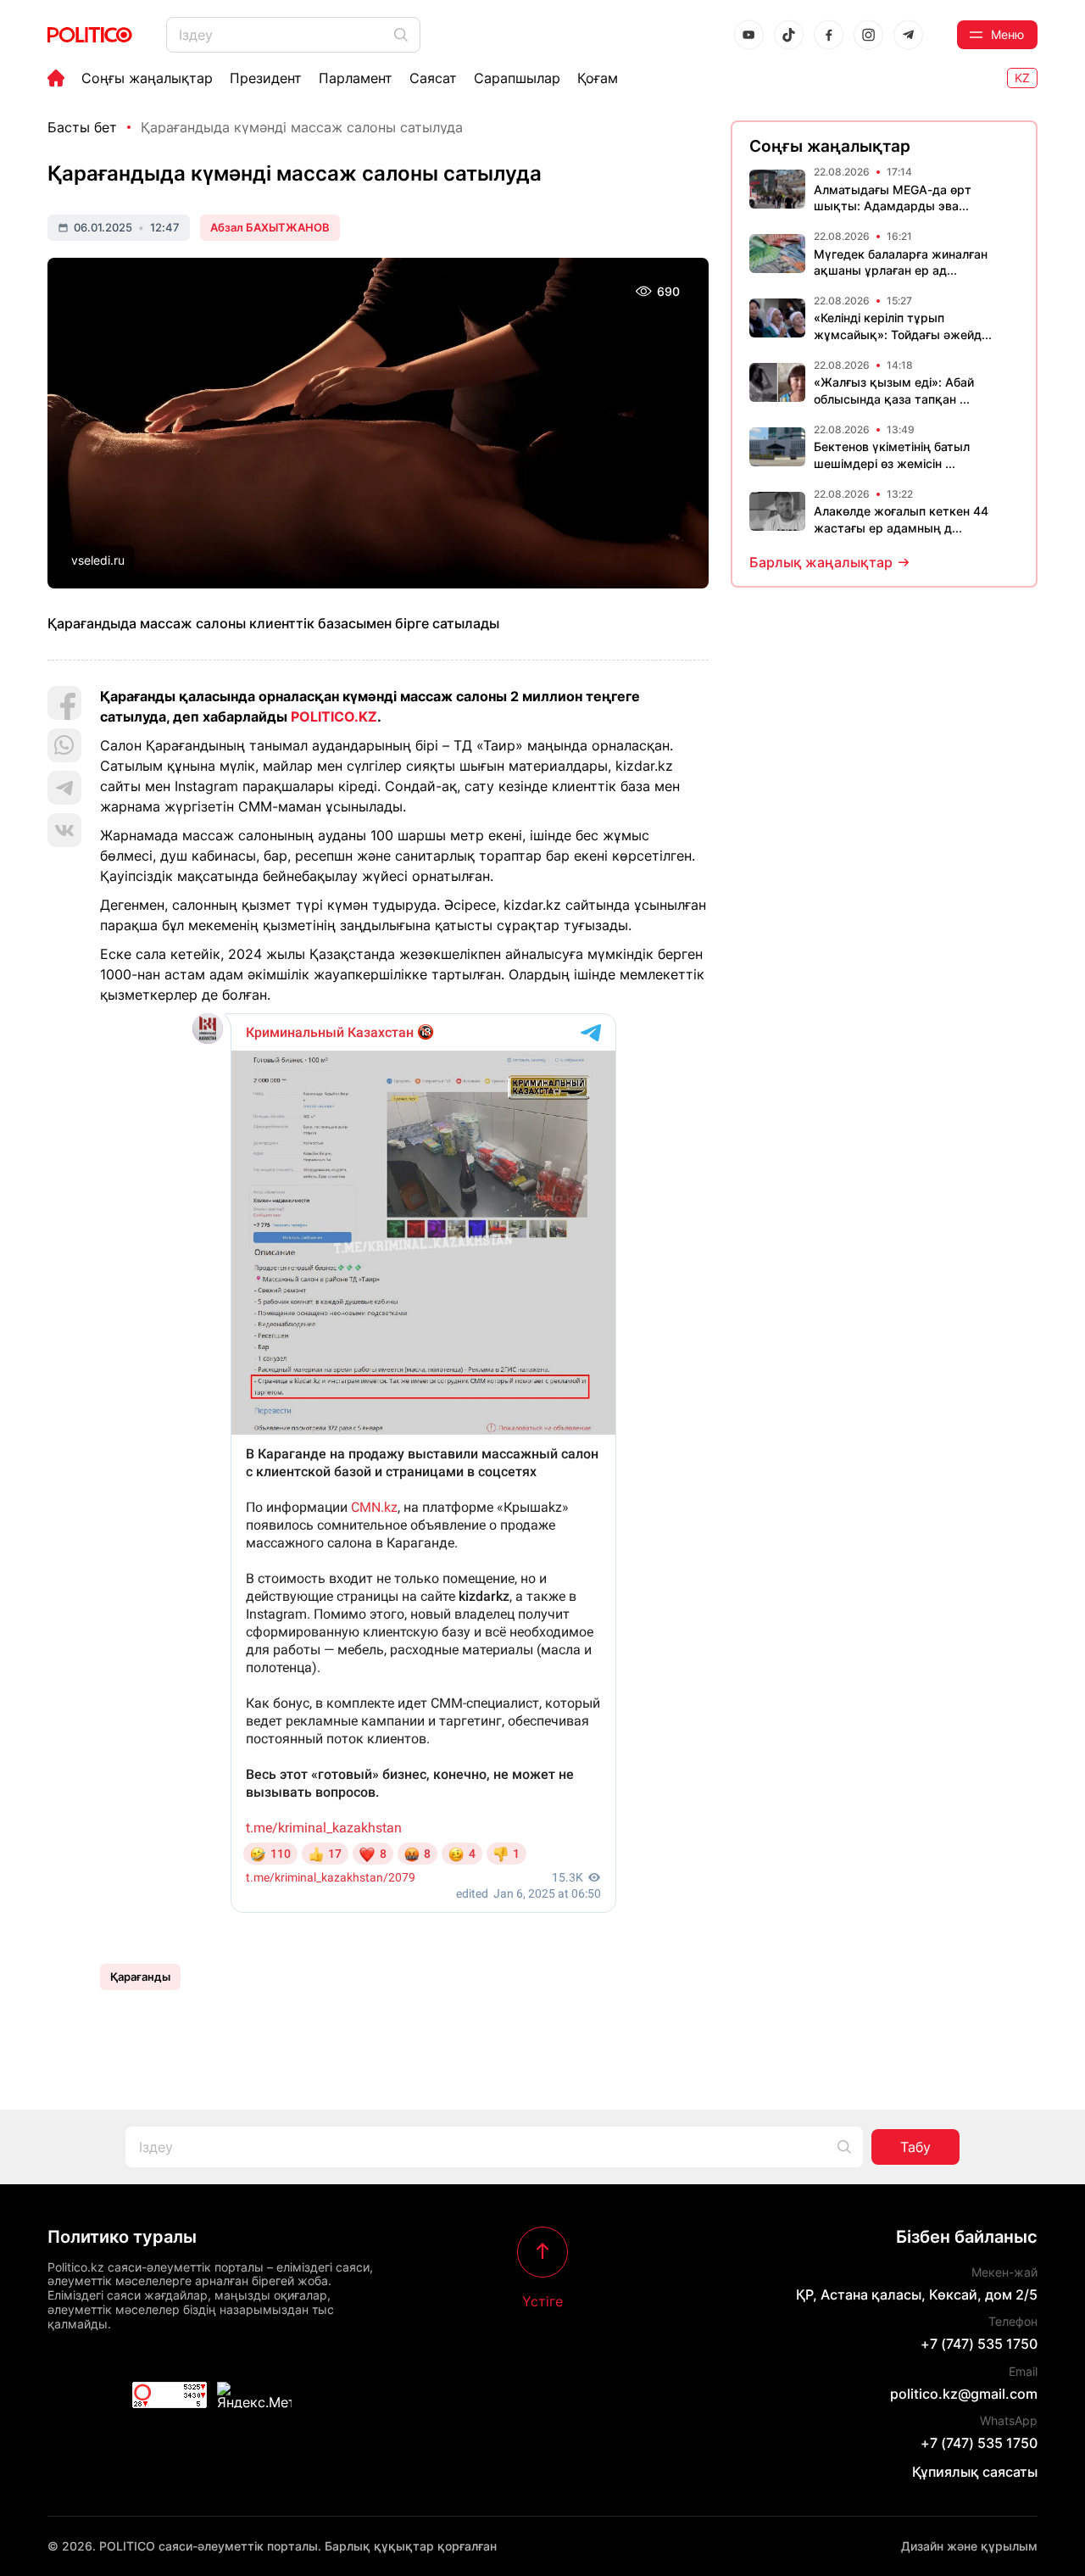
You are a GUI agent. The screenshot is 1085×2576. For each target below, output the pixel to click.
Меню (1007, 34)
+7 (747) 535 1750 (979, 2344)
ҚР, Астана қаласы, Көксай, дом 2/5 (917, 2294)
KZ (1022, 78)
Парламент (356, 78)
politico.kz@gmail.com (964, 2394)
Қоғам (598, 78)
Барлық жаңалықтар (821, 562)
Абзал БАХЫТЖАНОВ (270, 227)
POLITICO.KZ (334, 716)
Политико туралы (122, 2237)
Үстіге (542, 2300)
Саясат (433, 78)
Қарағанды (140, 1977)
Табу (915, 2147)
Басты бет (82, 127)
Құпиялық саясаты (975, 2472)
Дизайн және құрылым (969, 2546)
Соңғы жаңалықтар (147, 78)
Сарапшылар (517, 78)
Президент (266, 78)
